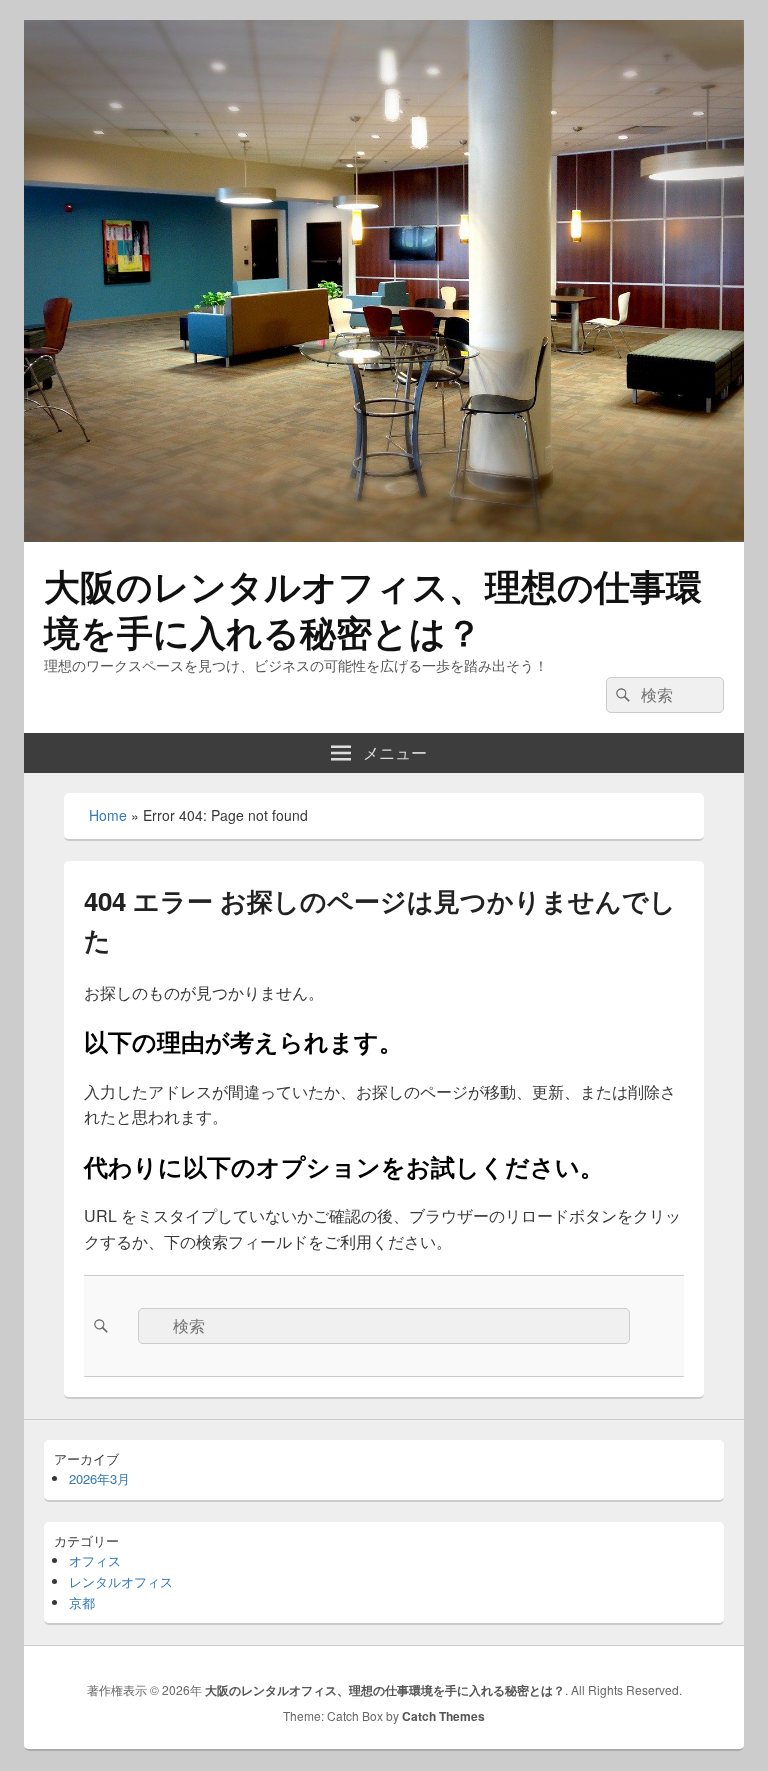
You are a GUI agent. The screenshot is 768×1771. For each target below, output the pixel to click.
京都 (82, 1602)
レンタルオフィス (121, 1581)
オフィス (95, 1560)
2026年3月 (99, 1478)
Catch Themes (443, 1716)
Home (108, 815)
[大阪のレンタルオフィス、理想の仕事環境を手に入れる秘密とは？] (384, 535)
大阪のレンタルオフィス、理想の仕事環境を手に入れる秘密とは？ (373, 608)
